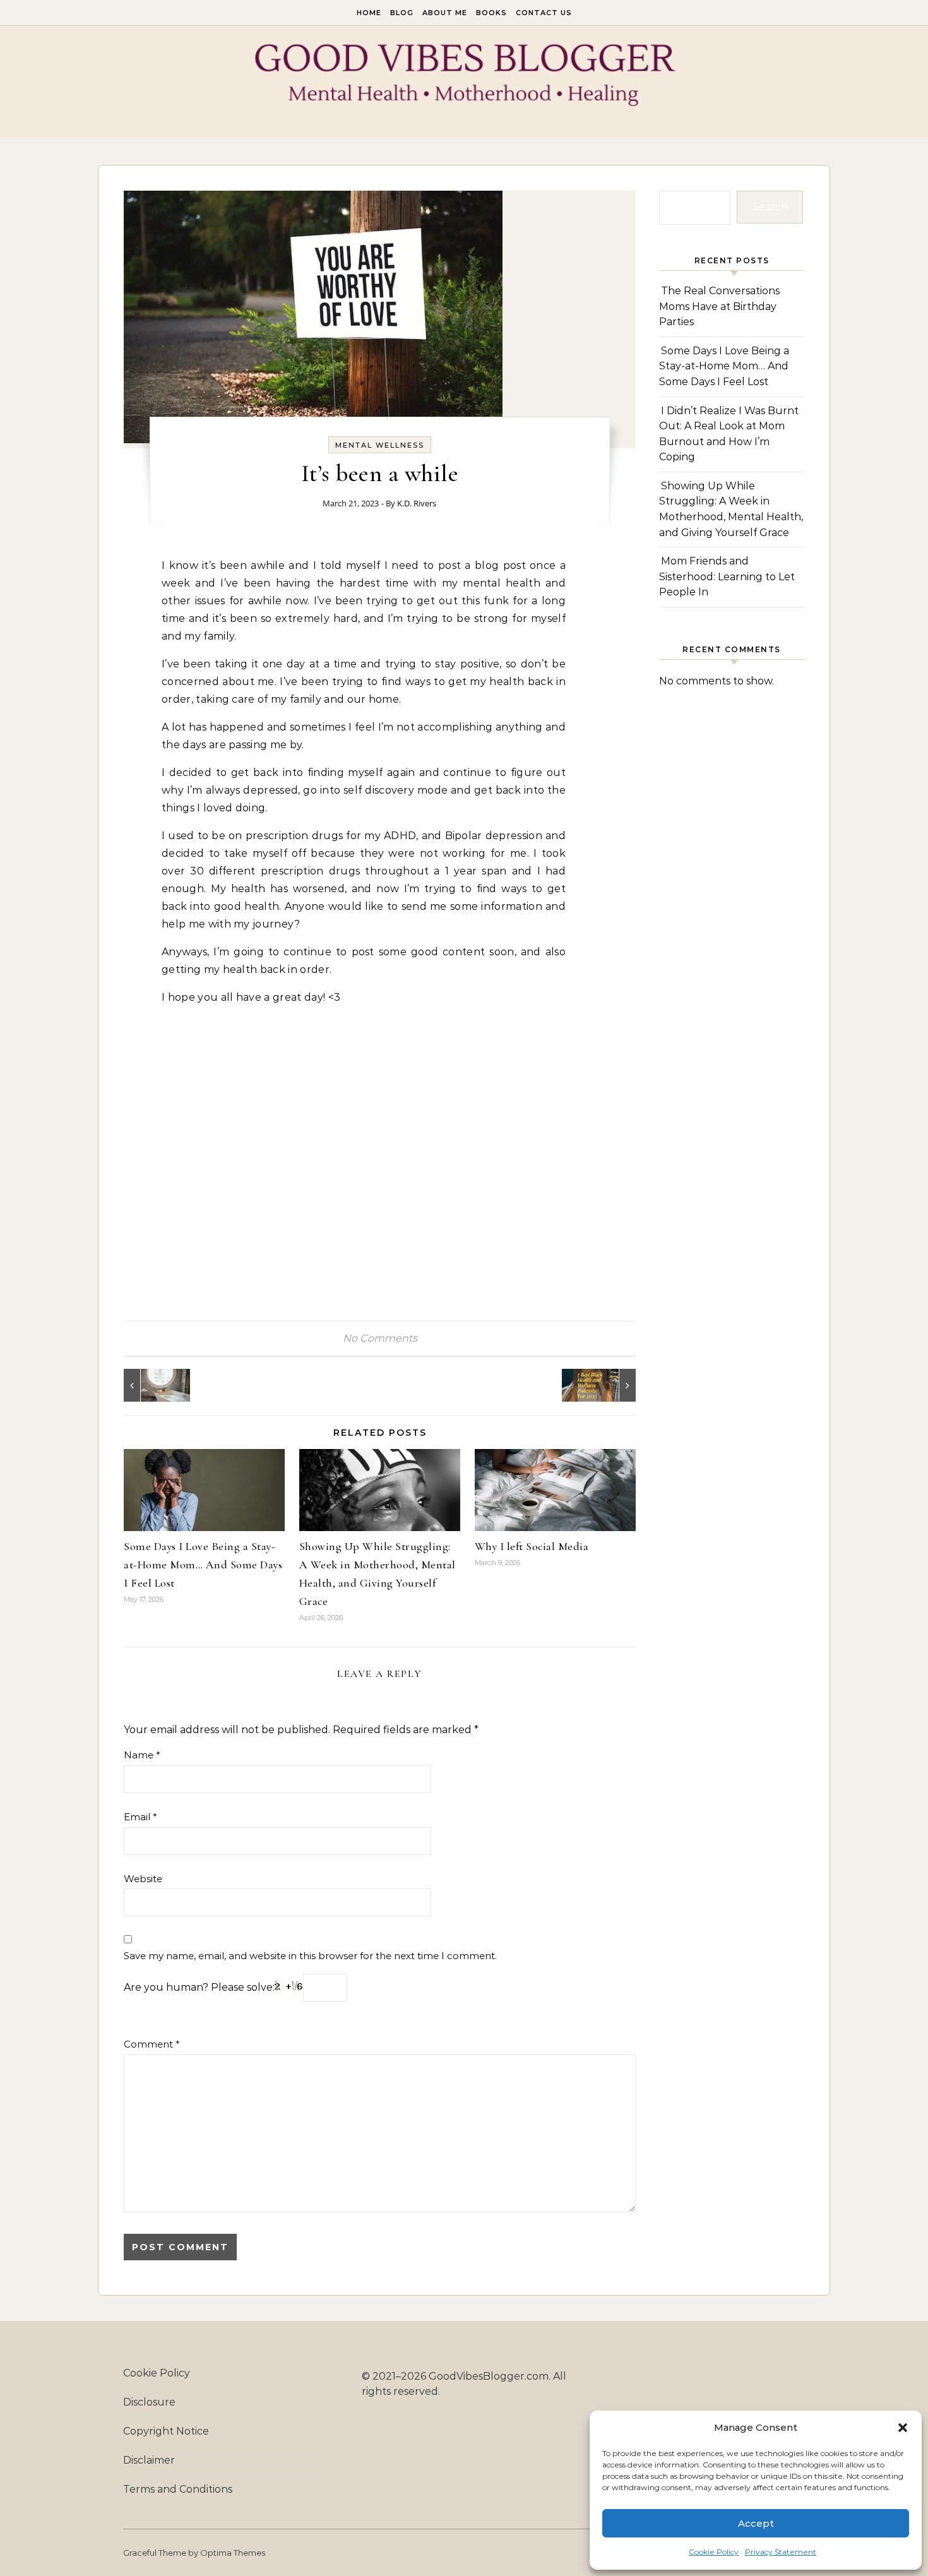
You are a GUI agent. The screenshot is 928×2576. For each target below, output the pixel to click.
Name (142, 1755)
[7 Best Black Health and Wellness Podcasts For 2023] (607, 1385)
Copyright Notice (166, 2431)
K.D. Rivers (417, 503)
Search (770, 207)
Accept (756, 2523)
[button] (903, 2428)
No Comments (380, 1338)
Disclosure (149, 2402)
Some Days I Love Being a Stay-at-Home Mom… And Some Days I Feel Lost (203, 1565)
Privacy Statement (781, 2552)
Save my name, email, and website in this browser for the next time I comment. (310, 1956)
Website (143, 1879)
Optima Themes (233, 2553)
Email (140, 1817)
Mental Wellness (380, 445)
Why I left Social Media (532, 1546)
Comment (152, 2044)
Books (491, 13)
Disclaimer (149, 2460)
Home (369, 13)
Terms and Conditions (178, 2489)
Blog (402, 13)
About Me (445, 13)
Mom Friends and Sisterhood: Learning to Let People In (727, 576)
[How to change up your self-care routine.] (152, 1385)
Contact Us (544, 13)
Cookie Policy (714, 2552)
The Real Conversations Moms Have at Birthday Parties (719, 306)
